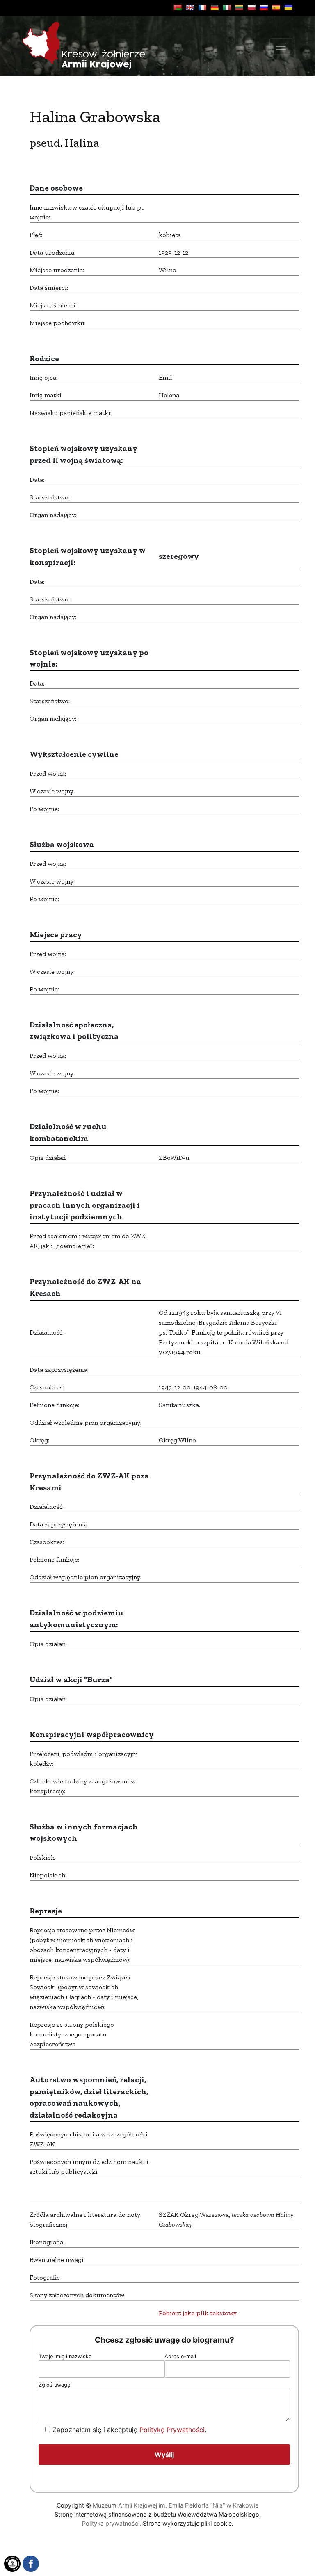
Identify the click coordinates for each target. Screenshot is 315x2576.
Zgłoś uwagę (54, 2385)
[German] (215, 7)
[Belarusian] (178, 7)
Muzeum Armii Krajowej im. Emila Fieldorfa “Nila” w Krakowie (176, 2505)
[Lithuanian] (239, 7)
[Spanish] (276, 7)
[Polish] (251, 7)
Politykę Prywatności (172, 2430)
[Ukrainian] (288, 7)
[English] (190, 7)
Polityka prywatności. (112, 2523)
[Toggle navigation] (281, 46)
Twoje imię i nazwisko (65, 2356)
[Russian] (264, 7)
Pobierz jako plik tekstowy (198, 2313)
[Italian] (227, 7)
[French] (202, 7)
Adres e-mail (180, 2356)
